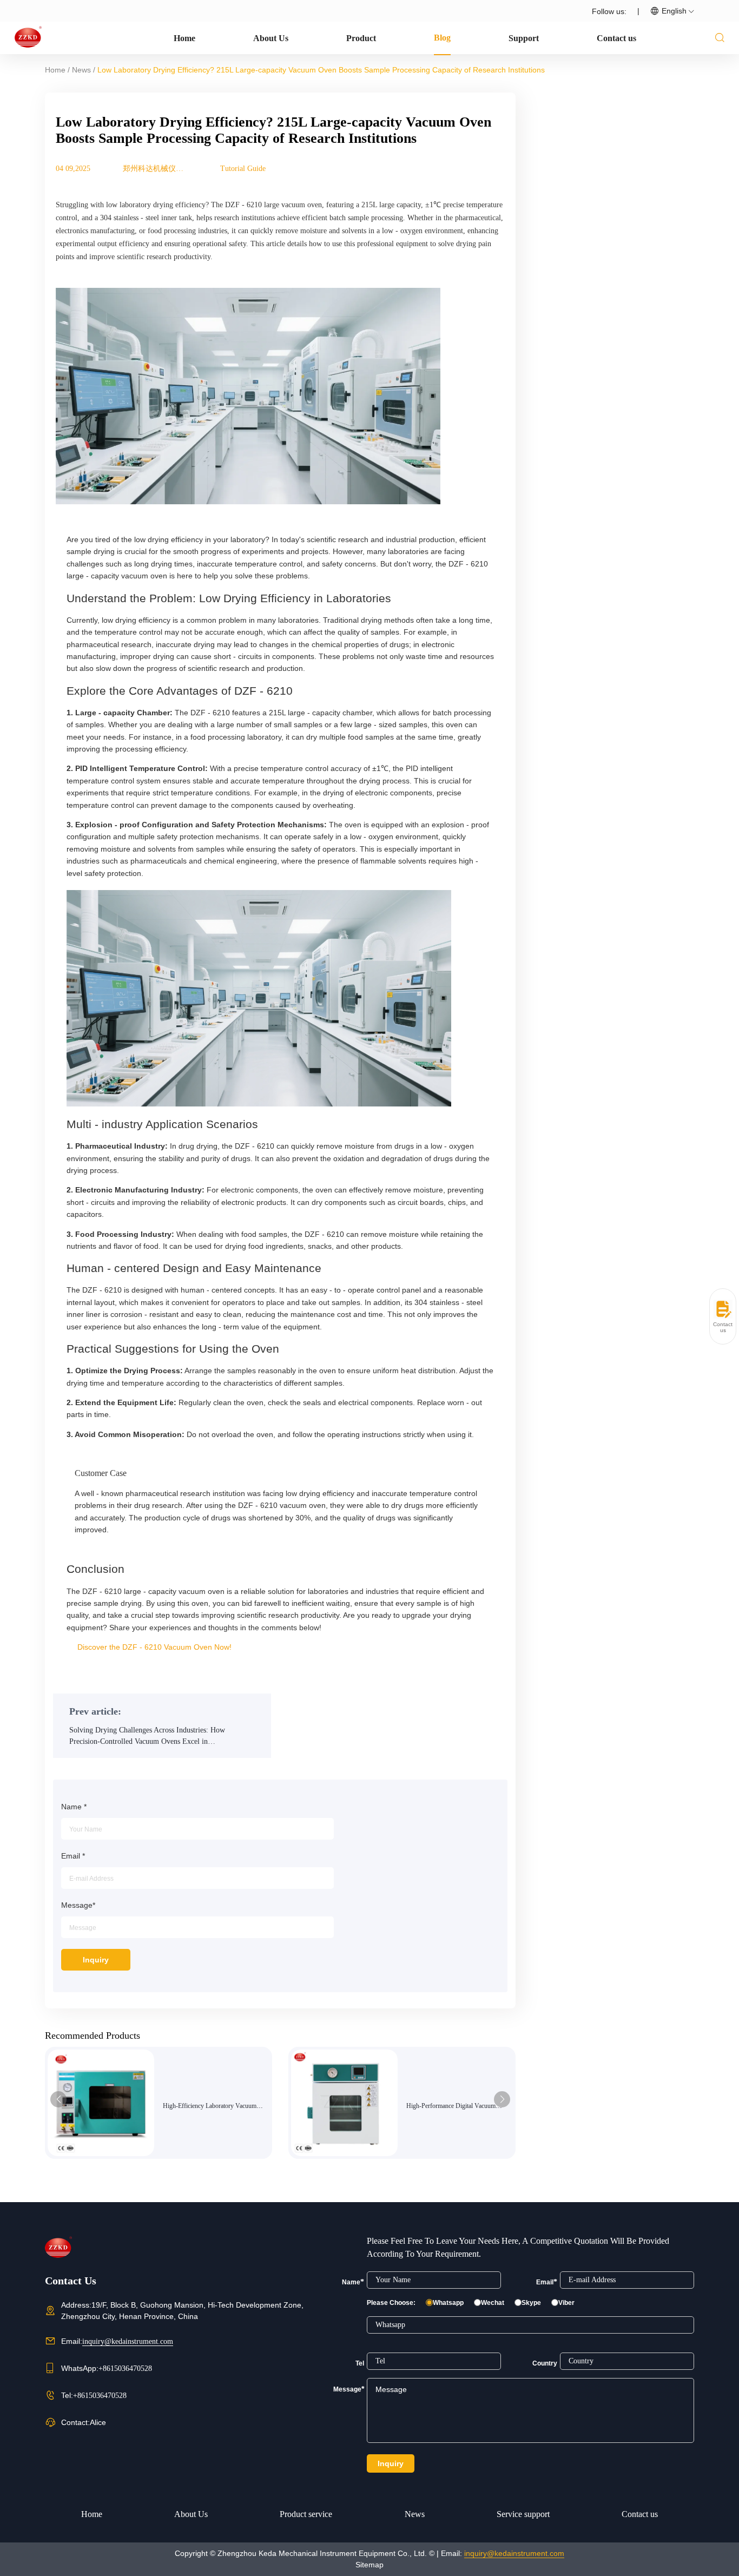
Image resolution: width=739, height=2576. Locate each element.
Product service (306, 2514)
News (81, 70)
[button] (58, 2099)
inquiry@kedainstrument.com (128, 2341)
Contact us (616, 38)
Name (353, 2282)
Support (524, 38)
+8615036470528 (125, 2369)
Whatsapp (448, 2303)
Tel (360, 2363)
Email (547, 2282)
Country (545, 2363)
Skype (531, 2303)
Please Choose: (391, 2303)
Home (184, 38)
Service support (523, 2514)
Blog (442, 38)
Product (361, 38)
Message (349, 2389)
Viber (566, 2303)
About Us (271, 38)
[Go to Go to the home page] (28, 37)
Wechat (493, 2303)
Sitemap (369, 2565)
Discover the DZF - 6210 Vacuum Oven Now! (154, 1647)
